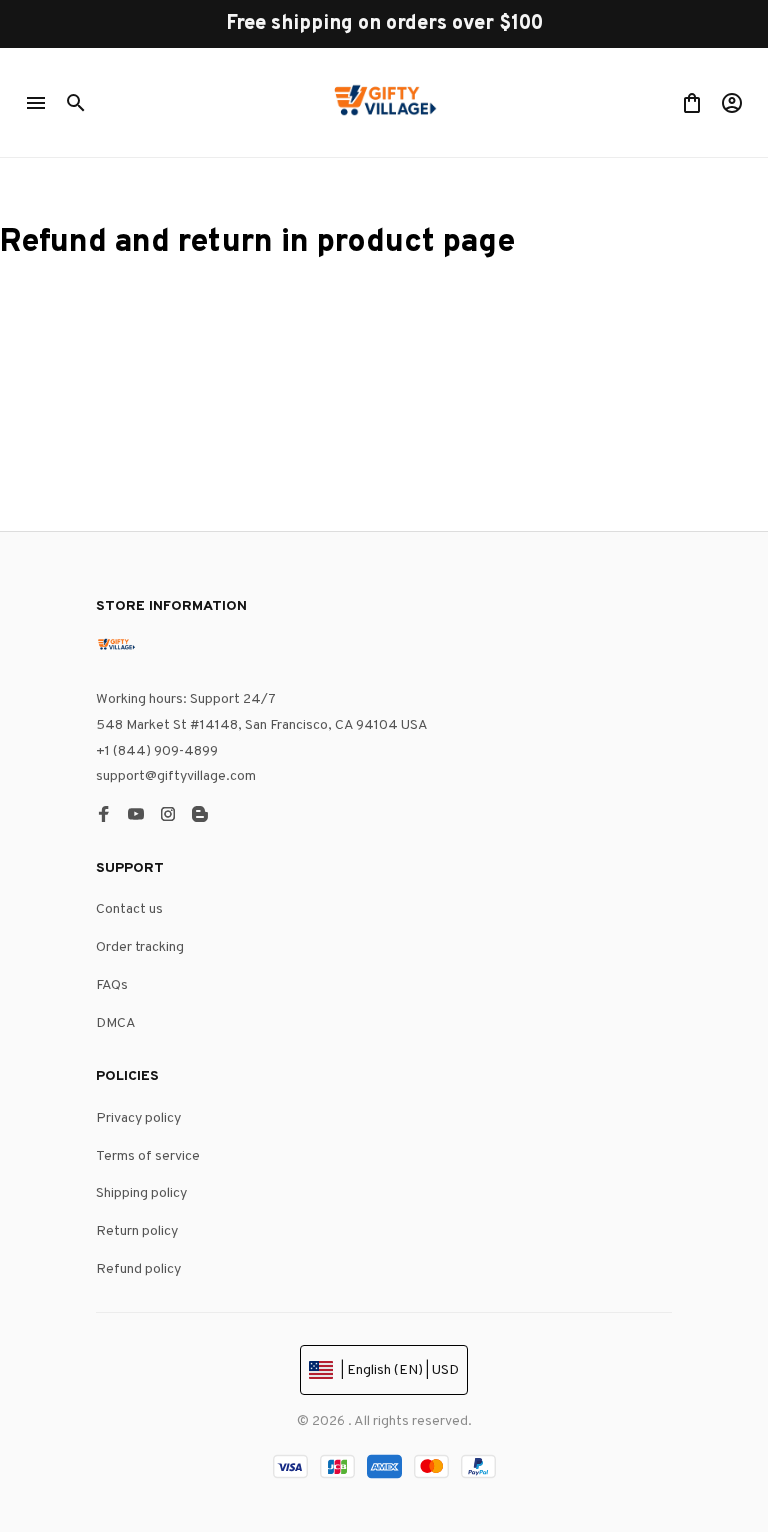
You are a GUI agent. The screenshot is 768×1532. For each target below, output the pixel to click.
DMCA (116, 1023)
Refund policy (138, 1269)
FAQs (112, 985)
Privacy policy (138, 1118)
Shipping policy (141, 1193)
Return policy (137, 1231)
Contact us (129, 909)
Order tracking (140, 947)
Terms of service (148, 1156)
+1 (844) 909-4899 (157, 751)
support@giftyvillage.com (176, 776)
